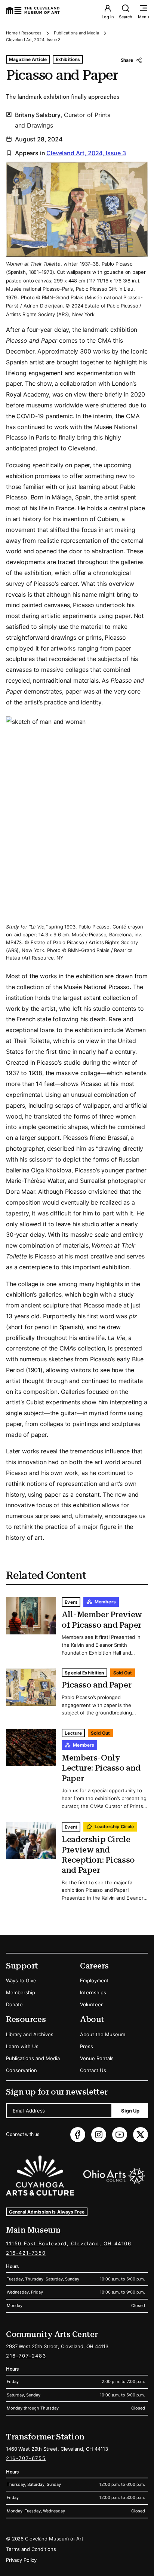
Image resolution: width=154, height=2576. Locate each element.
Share (127, 60)
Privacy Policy (21, 2560)
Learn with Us (22, 2046)
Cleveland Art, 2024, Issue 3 (33, 40)
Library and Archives (30, 2034)
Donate (14, 2004)
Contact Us (93, 2070)
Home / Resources (24, 33)
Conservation (21, 2070)
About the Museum (103, 2034)
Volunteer (91, 2004)
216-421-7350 (26, 2253)
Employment (94, 1980)
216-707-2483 (26, 2356)
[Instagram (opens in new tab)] (99, 2135)
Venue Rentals (97, 2058)
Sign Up (130, 2111)
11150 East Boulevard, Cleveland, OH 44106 (69, 2243)
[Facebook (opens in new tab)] (78, 2135)
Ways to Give (21, 1980)
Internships (93, 1992)
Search (126, 17)
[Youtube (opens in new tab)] (120, 2135)
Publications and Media (76, 33)
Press (87, 2046)
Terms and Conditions (31, 2549)
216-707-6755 (26, 2458)
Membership (21, 1992)
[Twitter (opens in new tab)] (141, 2135)
